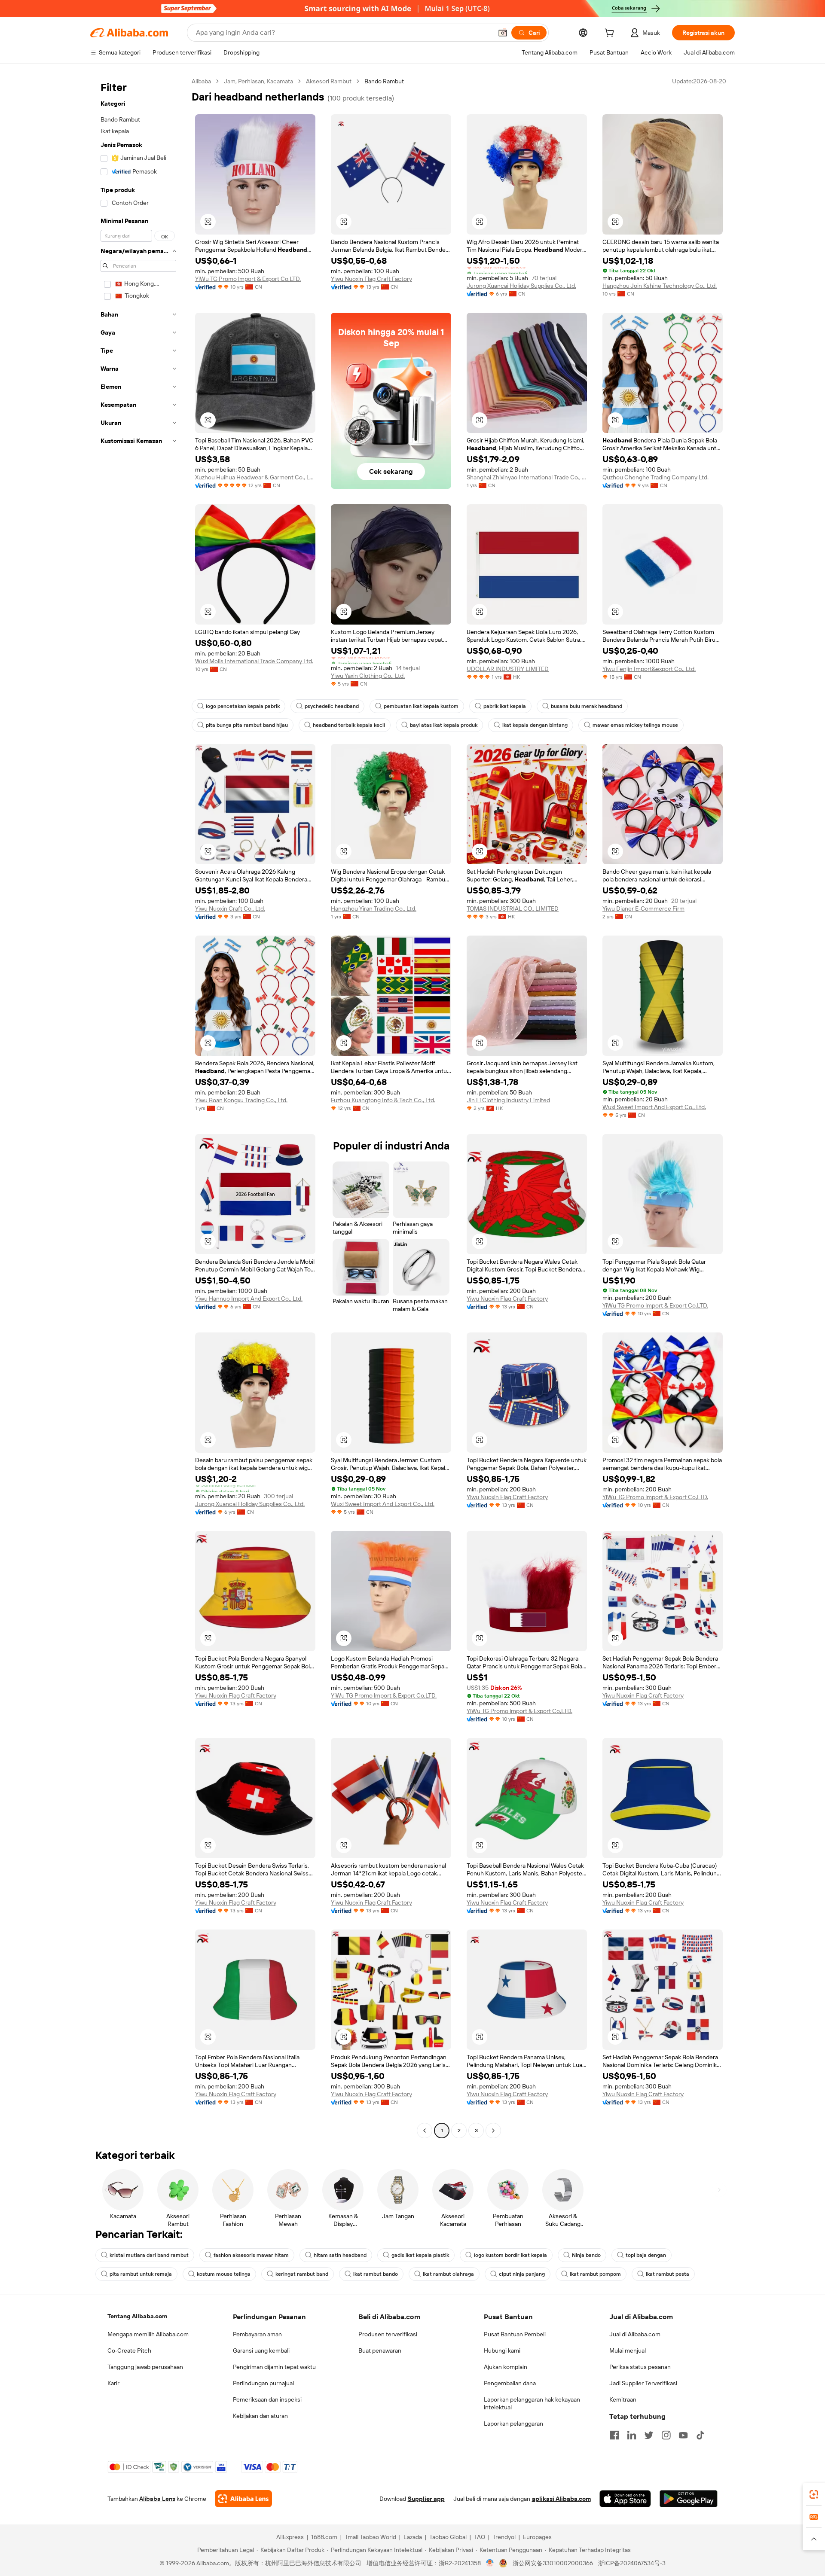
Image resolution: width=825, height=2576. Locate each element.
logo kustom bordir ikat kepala (510, 2255)
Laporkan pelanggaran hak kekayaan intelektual (532, 2403)
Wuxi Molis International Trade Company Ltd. (254, 661)
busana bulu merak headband (587, 706)
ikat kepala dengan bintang (535, 725)
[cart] (611, 34)
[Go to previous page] (425, 2131)
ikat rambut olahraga (448, 2274)
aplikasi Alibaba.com (561, 2499)
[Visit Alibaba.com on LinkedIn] (632, 2435)
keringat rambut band (302, 2274)
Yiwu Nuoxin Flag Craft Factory (371, 279)
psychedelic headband (332, 706)
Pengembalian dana (510, 2383)
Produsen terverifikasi (388, 2334)
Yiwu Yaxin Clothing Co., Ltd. (368, 676)
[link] (814, 2494)
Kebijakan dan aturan (260, 2416)
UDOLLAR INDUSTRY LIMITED (508, 669)
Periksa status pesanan (640, 2367)
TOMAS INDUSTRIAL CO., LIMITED (513, 908)
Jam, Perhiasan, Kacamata (258, 81)
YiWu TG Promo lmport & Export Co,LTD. (248, 279)
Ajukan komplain (506, 2367)
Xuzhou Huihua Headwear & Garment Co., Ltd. (255, 477)
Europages (537, 2537)
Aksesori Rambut (329, 81)
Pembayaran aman (257, 2334)
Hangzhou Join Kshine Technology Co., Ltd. (660, 286)
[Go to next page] (493, 2131)
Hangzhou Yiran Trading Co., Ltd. (374, 908)
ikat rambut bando (376, 2274)
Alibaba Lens (157, 2499)
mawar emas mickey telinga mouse (635, 725)
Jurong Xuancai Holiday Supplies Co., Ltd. (521, 286)
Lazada (413, 2537)
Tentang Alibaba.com (137, 2316)
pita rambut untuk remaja (141, 2274)
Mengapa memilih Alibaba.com (148, 2334)
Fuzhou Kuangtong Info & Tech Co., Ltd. (383, 1100)
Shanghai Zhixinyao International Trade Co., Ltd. (527, 477)
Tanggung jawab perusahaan (145, 2367)
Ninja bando (586, 2255)
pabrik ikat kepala (505, 706)
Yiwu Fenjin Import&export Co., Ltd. (649, 669)
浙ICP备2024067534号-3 (632, 2563)
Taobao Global (448, 2537)
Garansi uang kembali (261, 2350)
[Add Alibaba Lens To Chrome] (243, 2499)
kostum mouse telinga (224, 2274)
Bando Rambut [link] (384, 81)
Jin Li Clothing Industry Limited (508, 1100)
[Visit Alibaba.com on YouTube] (683, 2435)
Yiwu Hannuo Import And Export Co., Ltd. (249, 1299)
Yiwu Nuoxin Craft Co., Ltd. (230, 908)
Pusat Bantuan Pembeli (515, 2334)
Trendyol (504, 2537)
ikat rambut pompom (595, 2274)
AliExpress (290, 2537)
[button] (503, 33)
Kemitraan (623, 2399)
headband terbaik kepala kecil (349, 725)
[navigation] (138, 1107)
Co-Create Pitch (129, 2350)
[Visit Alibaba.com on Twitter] (649, 2435)
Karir (113, 2383)
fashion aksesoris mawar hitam (251, 2255)
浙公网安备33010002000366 (553, 2563)
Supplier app (426, 2499)
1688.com (324, 2537)
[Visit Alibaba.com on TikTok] (700, 2435)
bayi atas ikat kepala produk (444, 725)
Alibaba (201, 81)
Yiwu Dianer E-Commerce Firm (643, 908)
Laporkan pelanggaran (513, 2424)
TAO (480, 2537)
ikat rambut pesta (668, 2274)
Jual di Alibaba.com (635, 2334)
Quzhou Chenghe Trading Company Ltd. (655, 477)
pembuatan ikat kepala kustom (421, 706)
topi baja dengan (646, 2255)
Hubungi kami (502, 2350)
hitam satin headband (340, 2255)
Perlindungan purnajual (263, 2383)
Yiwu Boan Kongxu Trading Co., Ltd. (241, 1100)
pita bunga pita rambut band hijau (247, 725)
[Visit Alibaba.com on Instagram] (666, 2435)
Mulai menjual (628, 2350)
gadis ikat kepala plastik (420, 2255)
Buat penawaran (380, 2350)
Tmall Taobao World (370, 2537)
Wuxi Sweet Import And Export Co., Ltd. (654, 1107)
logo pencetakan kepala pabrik (243, 706)
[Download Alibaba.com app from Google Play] (689, 2499)
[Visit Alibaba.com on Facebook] (614, 2435)
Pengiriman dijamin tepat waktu (274, 2367)
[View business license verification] (490, 2563)
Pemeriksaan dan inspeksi (267, 2399)
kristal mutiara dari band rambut (149, 2255)
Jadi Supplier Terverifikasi (643, 2383)
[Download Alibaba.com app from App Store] (625, 2499)
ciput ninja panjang (522, 2274)
